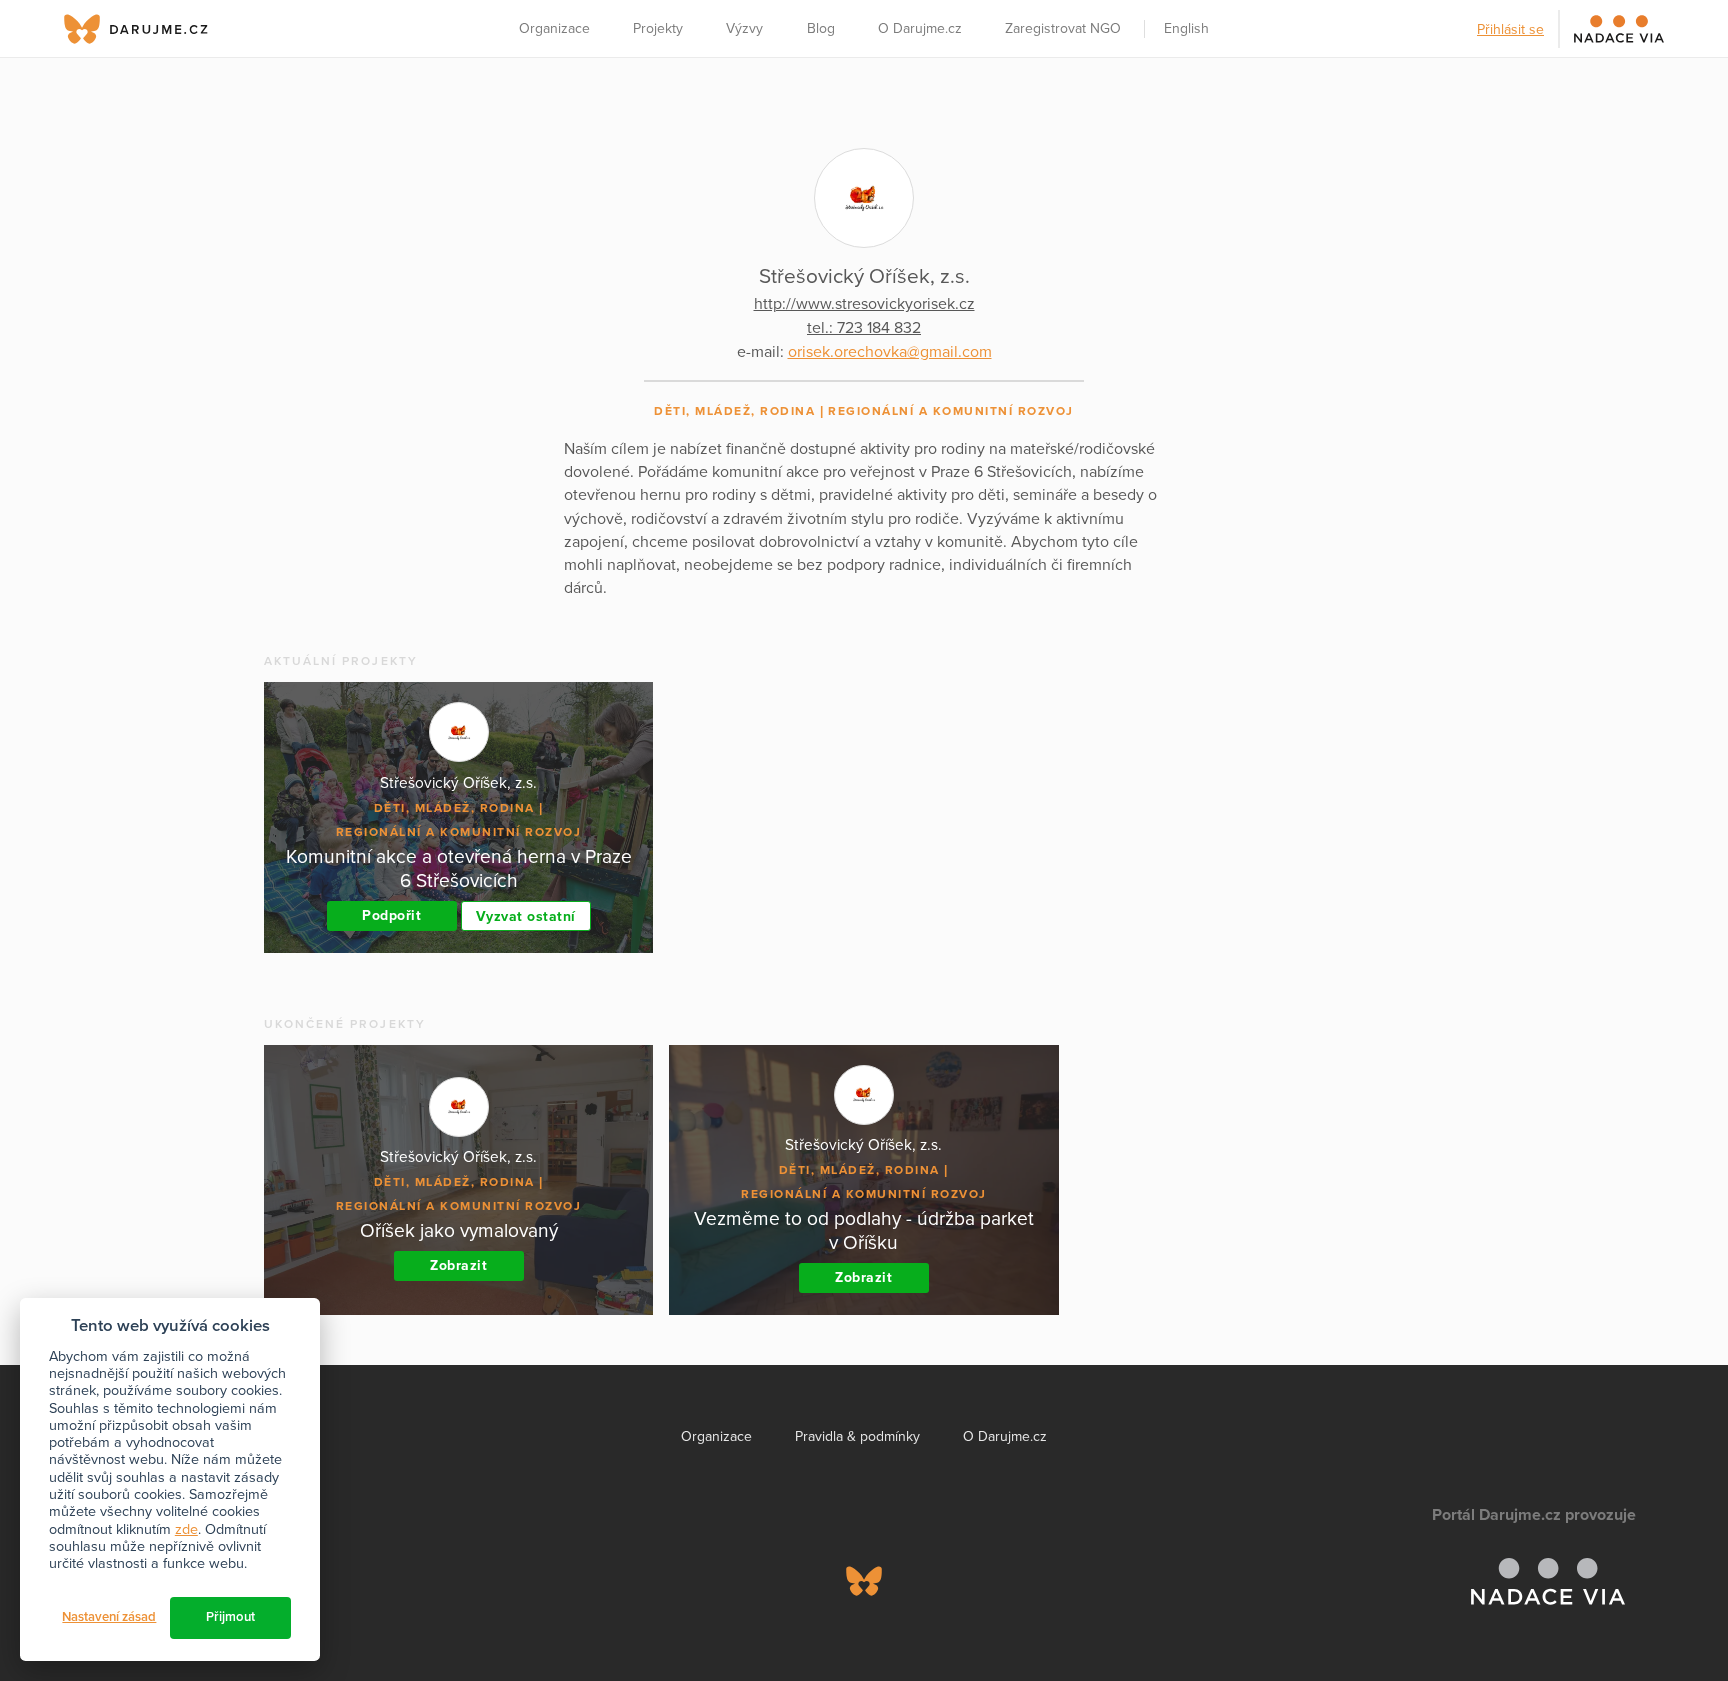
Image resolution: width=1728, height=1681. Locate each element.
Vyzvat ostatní (526, 916)
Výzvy (744, 28)
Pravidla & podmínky (857, 1436)
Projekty (658, 28)
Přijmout (230, 1617)
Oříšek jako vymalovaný (459, 1230)
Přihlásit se (1510, 29)
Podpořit (391, 915)
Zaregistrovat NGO (1063, 28)
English (1186, 28)
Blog (821, 28)
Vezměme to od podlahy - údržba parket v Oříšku (864, 1230)
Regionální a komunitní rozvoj (951, 411)
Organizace (554, 28)
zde (186, 1529)
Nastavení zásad (109, 1617)
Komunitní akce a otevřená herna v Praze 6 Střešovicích (459, 868)
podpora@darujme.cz (149, 1612)
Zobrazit (458, 1265)
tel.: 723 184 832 (864, 328)
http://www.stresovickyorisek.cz (864, 304)
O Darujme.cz (920, 28)
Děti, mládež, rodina (734, 411)
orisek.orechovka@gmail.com (890, 352)
